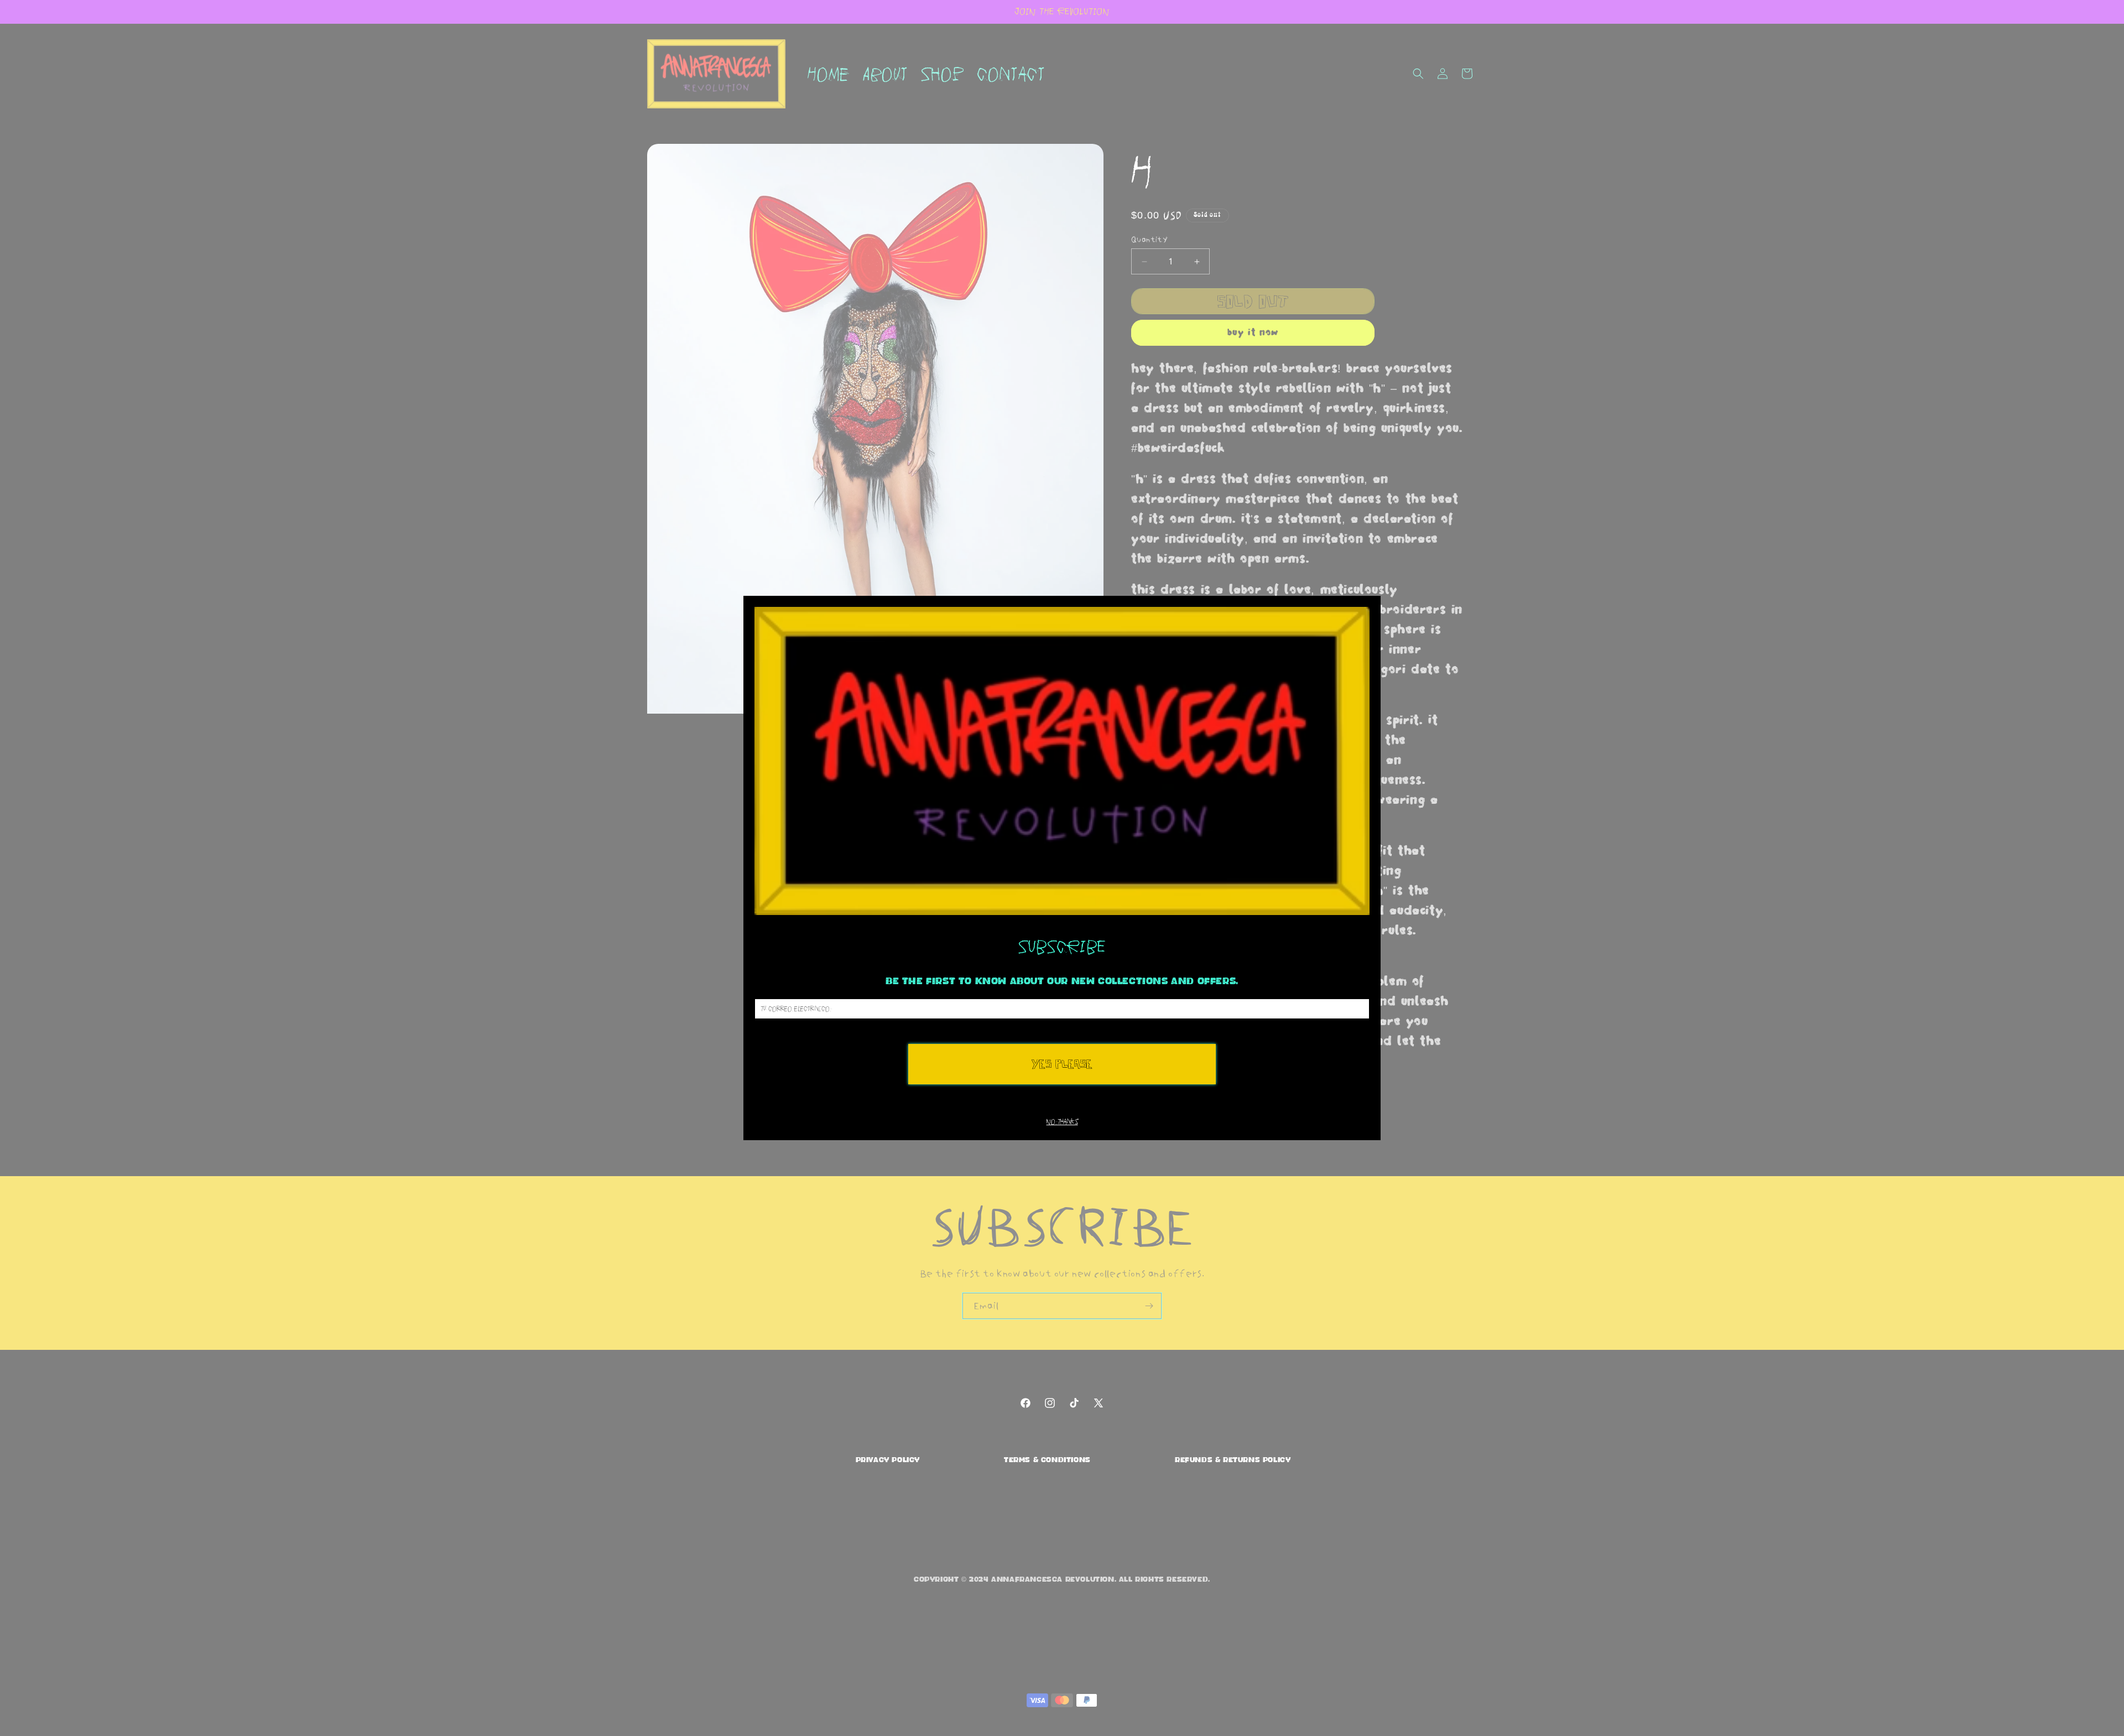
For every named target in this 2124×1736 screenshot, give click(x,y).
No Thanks (1062, 1122)
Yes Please (1062, 1064)
